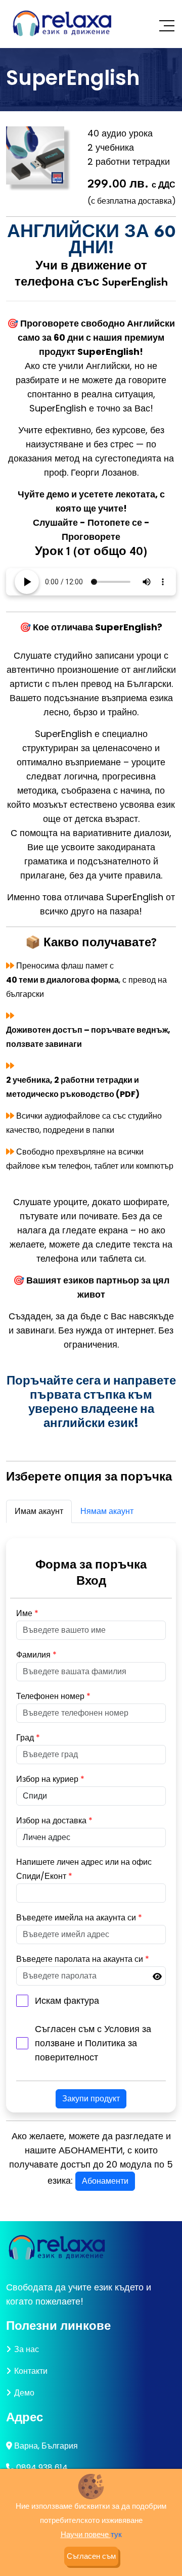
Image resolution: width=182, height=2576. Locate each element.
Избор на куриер (50, 1779)
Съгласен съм (91, 2556)
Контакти (31, 2371)
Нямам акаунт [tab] (107, 1511)
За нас (27, 2349)
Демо (24, 2393)
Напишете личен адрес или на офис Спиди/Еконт (84, 1869)
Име (27, 1613)
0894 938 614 (42, 2468)
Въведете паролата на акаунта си (83, 1959)
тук (116, 2534)
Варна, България (46, 2446)
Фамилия (36, 1655)
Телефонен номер (53, 1696)
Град (28, 1738)
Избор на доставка (54, 1821)
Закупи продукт (91, 2099)
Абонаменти (105, 2181)
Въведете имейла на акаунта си (79, 1918)
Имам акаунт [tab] (39, 1511)
